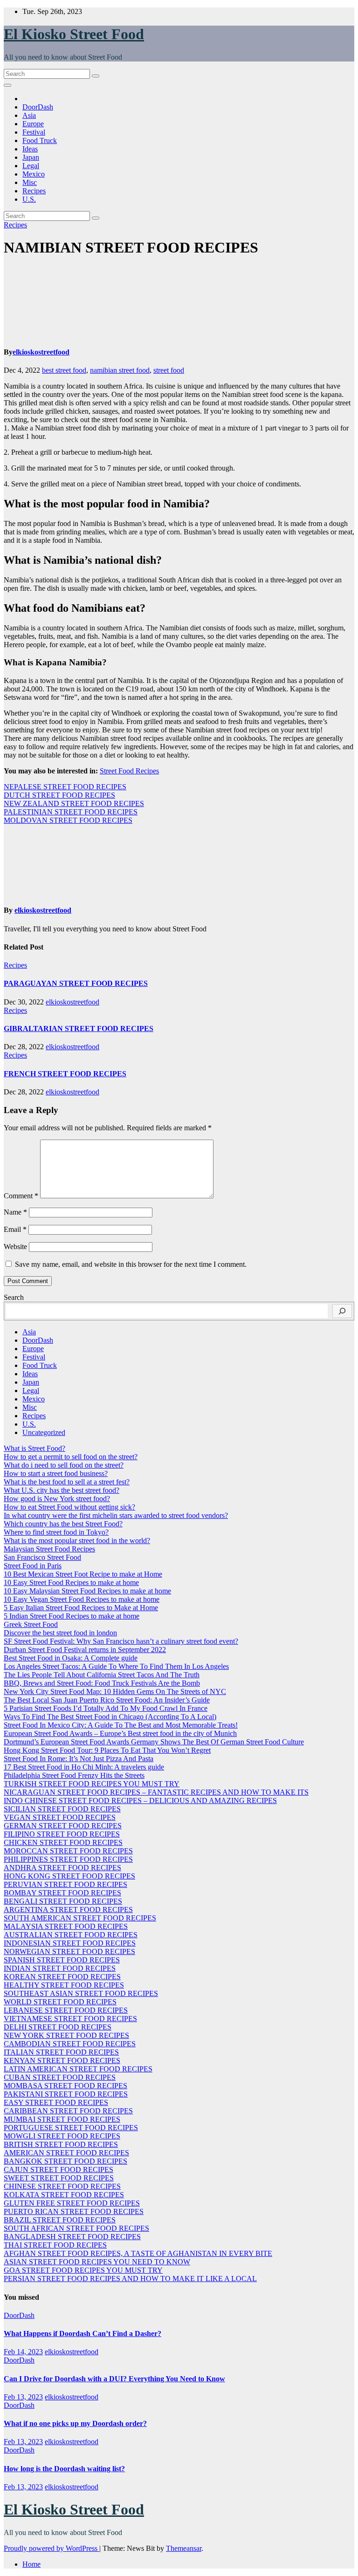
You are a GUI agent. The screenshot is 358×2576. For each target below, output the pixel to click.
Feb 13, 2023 (23, 2397)
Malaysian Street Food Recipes (49, 1549)
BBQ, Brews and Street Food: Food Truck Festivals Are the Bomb (102, 1683)
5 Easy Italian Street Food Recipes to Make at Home (81, 1608)
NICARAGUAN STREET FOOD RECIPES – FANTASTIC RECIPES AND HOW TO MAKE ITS (156, 1792)
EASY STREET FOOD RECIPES (56, 2102)
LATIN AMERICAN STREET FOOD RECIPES (78, 2069)
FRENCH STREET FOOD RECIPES (65, 1074)
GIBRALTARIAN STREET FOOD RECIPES (79, 1028)
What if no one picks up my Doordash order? (75, 2423)
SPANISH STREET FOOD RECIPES (62, 1960)
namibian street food (120, 370)
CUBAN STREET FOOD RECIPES (60, 2077)
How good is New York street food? (57, 1499)
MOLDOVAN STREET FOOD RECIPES (68, 820)
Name (15, 1212)
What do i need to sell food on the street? (64, 1465)
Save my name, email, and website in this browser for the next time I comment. (131, 1264)
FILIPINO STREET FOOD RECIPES (62, 1834)
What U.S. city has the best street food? (62, 1490)
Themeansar (184, 2548)
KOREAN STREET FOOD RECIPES (62, 1977)
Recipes (34, 191)
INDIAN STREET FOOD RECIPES (60, 1968)
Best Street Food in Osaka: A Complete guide (71, 1658)
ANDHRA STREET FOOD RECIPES (62, 1868)
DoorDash (38, 107)
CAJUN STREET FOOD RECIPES (59, 2169)
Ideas (30, 149)
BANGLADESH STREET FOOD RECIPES (72, 2237)
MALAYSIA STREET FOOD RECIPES (66, 1926)
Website (15, 1247)
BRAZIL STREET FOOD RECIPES (60, 2220)
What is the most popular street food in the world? (77, 1541)
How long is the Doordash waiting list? (64, 2469)
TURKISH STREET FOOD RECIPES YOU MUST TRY (92, 1784)
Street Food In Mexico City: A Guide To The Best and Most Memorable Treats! (121, 1725)
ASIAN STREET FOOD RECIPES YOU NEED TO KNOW (97, 2262)
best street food (64, 370)
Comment (21, 1196)
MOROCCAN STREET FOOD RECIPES (68, 1851)
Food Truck (40, 140)
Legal (31, 166)
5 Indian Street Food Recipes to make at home (72, 1616)
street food (169, 370)
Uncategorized (44, 1432)
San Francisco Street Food (42, 1557)
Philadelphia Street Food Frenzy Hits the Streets (74, 1775)
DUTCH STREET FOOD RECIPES (59, 795)
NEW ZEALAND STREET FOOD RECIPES (74, 803)
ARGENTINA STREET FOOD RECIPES (68, 1910)
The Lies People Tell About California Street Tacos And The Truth (102, 1675)
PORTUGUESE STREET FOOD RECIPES (71, 2128)
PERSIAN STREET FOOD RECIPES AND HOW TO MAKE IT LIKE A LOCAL (130, 2279)
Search (14, 1297)
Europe (33, 124)
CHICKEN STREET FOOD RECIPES (63, 1842)
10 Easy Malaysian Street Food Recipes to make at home (87, 1591)
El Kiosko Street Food (74, 34)
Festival (34, 132)
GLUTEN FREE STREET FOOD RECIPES (72, 2203)
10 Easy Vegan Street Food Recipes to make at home (82, 1599)
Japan (31, 157)
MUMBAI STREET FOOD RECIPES (62, 2119)
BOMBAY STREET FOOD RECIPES (62, 1893)
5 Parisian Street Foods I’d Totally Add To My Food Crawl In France (106, 1708)
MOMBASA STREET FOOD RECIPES (65, 2086)
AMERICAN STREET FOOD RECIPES (66, 2153)
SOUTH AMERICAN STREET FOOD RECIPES (80, 1918)
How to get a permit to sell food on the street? (71, 1457)
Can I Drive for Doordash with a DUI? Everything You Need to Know (114, 2379)
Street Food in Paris (33, 1566)
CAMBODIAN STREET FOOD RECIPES (70, 2044)
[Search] (342, 1311)
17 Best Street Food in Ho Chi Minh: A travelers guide (84, 1767)
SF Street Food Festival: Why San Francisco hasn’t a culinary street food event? (121, 1641)
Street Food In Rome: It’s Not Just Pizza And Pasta (79, 1759)
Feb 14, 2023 (23, 2352)
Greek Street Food (31, 1624)
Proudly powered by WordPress (52, 2548)
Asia (29, 115)
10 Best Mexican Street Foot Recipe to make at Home (83, 1574)
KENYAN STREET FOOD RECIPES (62, 2060)
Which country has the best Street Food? (63, 1524)
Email (15, 1229)
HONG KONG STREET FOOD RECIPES (69, 1876)
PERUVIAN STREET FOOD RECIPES (65, 1884)
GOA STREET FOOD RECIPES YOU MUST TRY (83, 2270)
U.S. (29, 199)
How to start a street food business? (56, 1473)
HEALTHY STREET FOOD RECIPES (64, 1985)
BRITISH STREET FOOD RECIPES (61, 2144)
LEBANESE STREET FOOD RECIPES (66, 2010)
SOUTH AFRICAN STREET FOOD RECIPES (76, 2228)
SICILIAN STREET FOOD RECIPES (62, 1809)
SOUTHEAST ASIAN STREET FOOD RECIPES (81, 1993)
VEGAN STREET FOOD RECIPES (60, 1817)
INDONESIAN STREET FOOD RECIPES (70, 1943)
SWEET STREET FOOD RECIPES (59, 2178)
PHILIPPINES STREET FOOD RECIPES (68, 1859)
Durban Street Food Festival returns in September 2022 (85, 1650)
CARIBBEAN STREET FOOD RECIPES (68, 2111)
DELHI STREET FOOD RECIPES (58, 2027)
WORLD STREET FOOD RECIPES (60, 2002)
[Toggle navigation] (7, 85)
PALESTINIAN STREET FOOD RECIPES (71, 812)
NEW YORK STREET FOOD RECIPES (66, 2035)
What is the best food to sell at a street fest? (67, 1482)
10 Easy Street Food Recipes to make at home (71, 1582)
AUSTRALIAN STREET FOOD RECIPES (71, 1935)
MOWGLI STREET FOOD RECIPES (62, 2136)
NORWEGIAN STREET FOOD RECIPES (69, 1951)
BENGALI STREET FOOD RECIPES (63, 1901)
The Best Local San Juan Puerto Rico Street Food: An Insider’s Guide (107, 1700)
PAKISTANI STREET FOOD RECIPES (66, 2094)
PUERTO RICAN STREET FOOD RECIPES (74, 2211)
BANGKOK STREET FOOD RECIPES (65, 2161)
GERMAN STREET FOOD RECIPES (63, 1826)
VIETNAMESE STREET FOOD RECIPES (70, 2019)
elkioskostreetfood (41, 352)
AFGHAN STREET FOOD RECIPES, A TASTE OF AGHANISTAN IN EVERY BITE (138, 2253)
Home (31, 2564)
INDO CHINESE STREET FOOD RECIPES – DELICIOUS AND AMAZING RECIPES (140, 1800)
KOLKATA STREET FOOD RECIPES (64, 2195)
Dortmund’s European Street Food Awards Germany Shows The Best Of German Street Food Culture (154, 1742)
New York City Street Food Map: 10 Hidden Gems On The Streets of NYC (115, 1691)
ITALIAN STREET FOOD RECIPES (61, 2052)
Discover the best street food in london (60, 1633)
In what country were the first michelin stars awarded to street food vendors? (116, 1515)
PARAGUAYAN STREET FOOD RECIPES (76, 983)
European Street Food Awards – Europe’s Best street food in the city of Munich (120, 1733)
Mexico (34, 174)
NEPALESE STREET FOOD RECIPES (65, 787)
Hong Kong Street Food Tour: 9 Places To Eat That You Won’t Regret (107, 1750)
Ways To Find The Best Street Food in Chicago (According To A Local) (110, 1717)
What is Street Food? (34, 1448)
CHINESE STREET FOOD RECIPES (62, 2186)
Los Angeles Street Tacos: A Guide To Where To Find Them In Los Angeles (116, 1666)
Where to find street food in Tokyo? (56, 1532)
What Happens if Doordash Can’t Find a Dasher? (83, 2333)
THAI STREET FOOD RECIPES (55, 2245)
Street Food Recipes (129, 771)
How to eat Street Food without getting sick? (69, 1507)
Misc (30, 182)
